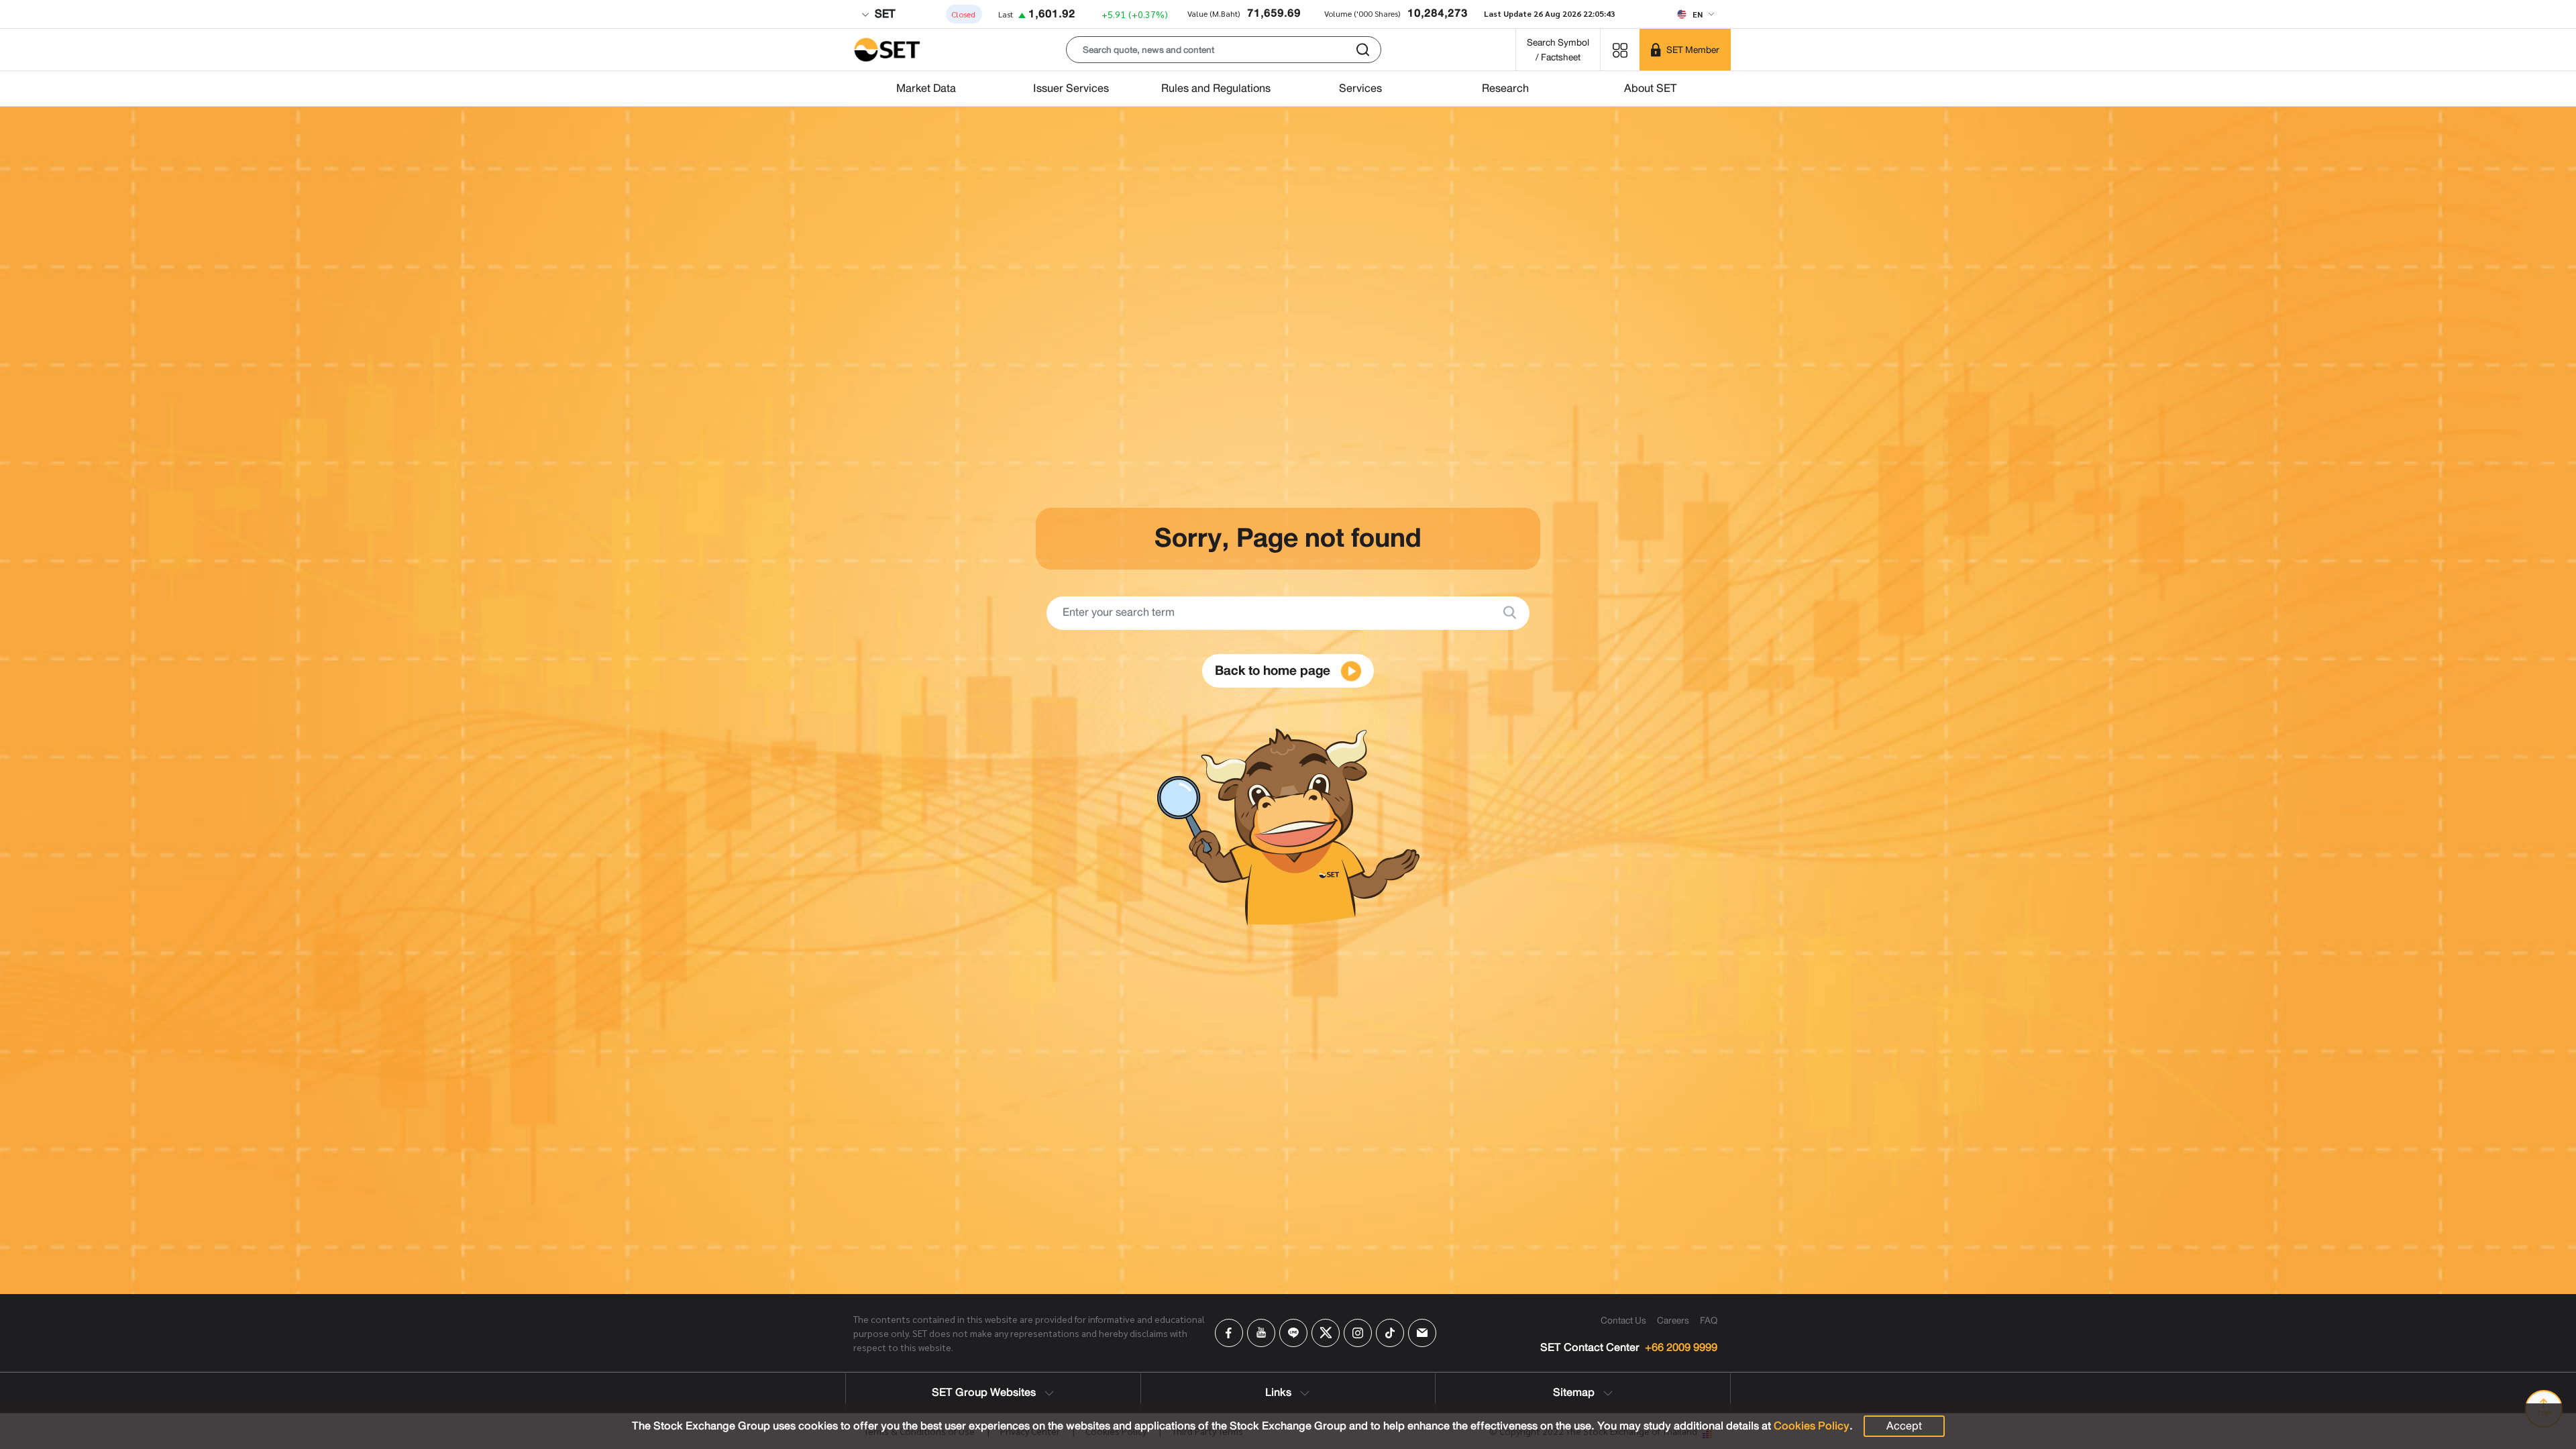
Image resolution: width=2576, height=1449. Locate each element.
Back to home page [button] (1274, 670)
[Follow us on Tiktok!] (1390, 1333)
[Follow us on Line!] (1293, 1333)
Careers (1673, 1320)
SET (883, 14)
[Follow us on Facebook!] (1229, 1333)
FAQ (1709, 1320)
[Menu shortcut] (1620, 49)
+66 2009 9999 (1681, 1348)
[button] (1224, 50)
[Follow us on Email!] (1422, 1333)
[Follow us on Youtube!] (1261, 1333)
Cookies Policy (1812, 1426)
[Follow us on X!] (1326, 1333)
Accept (1904, 1426)
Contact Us (1623, 1320)
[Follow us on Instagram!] (1358, 1333)
